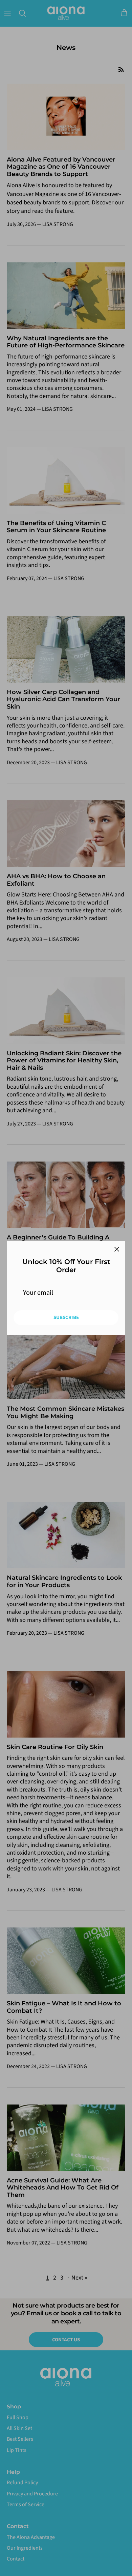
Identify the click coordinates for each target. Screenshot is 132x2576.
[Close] (117, 1249)
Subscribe (66, 1318)
